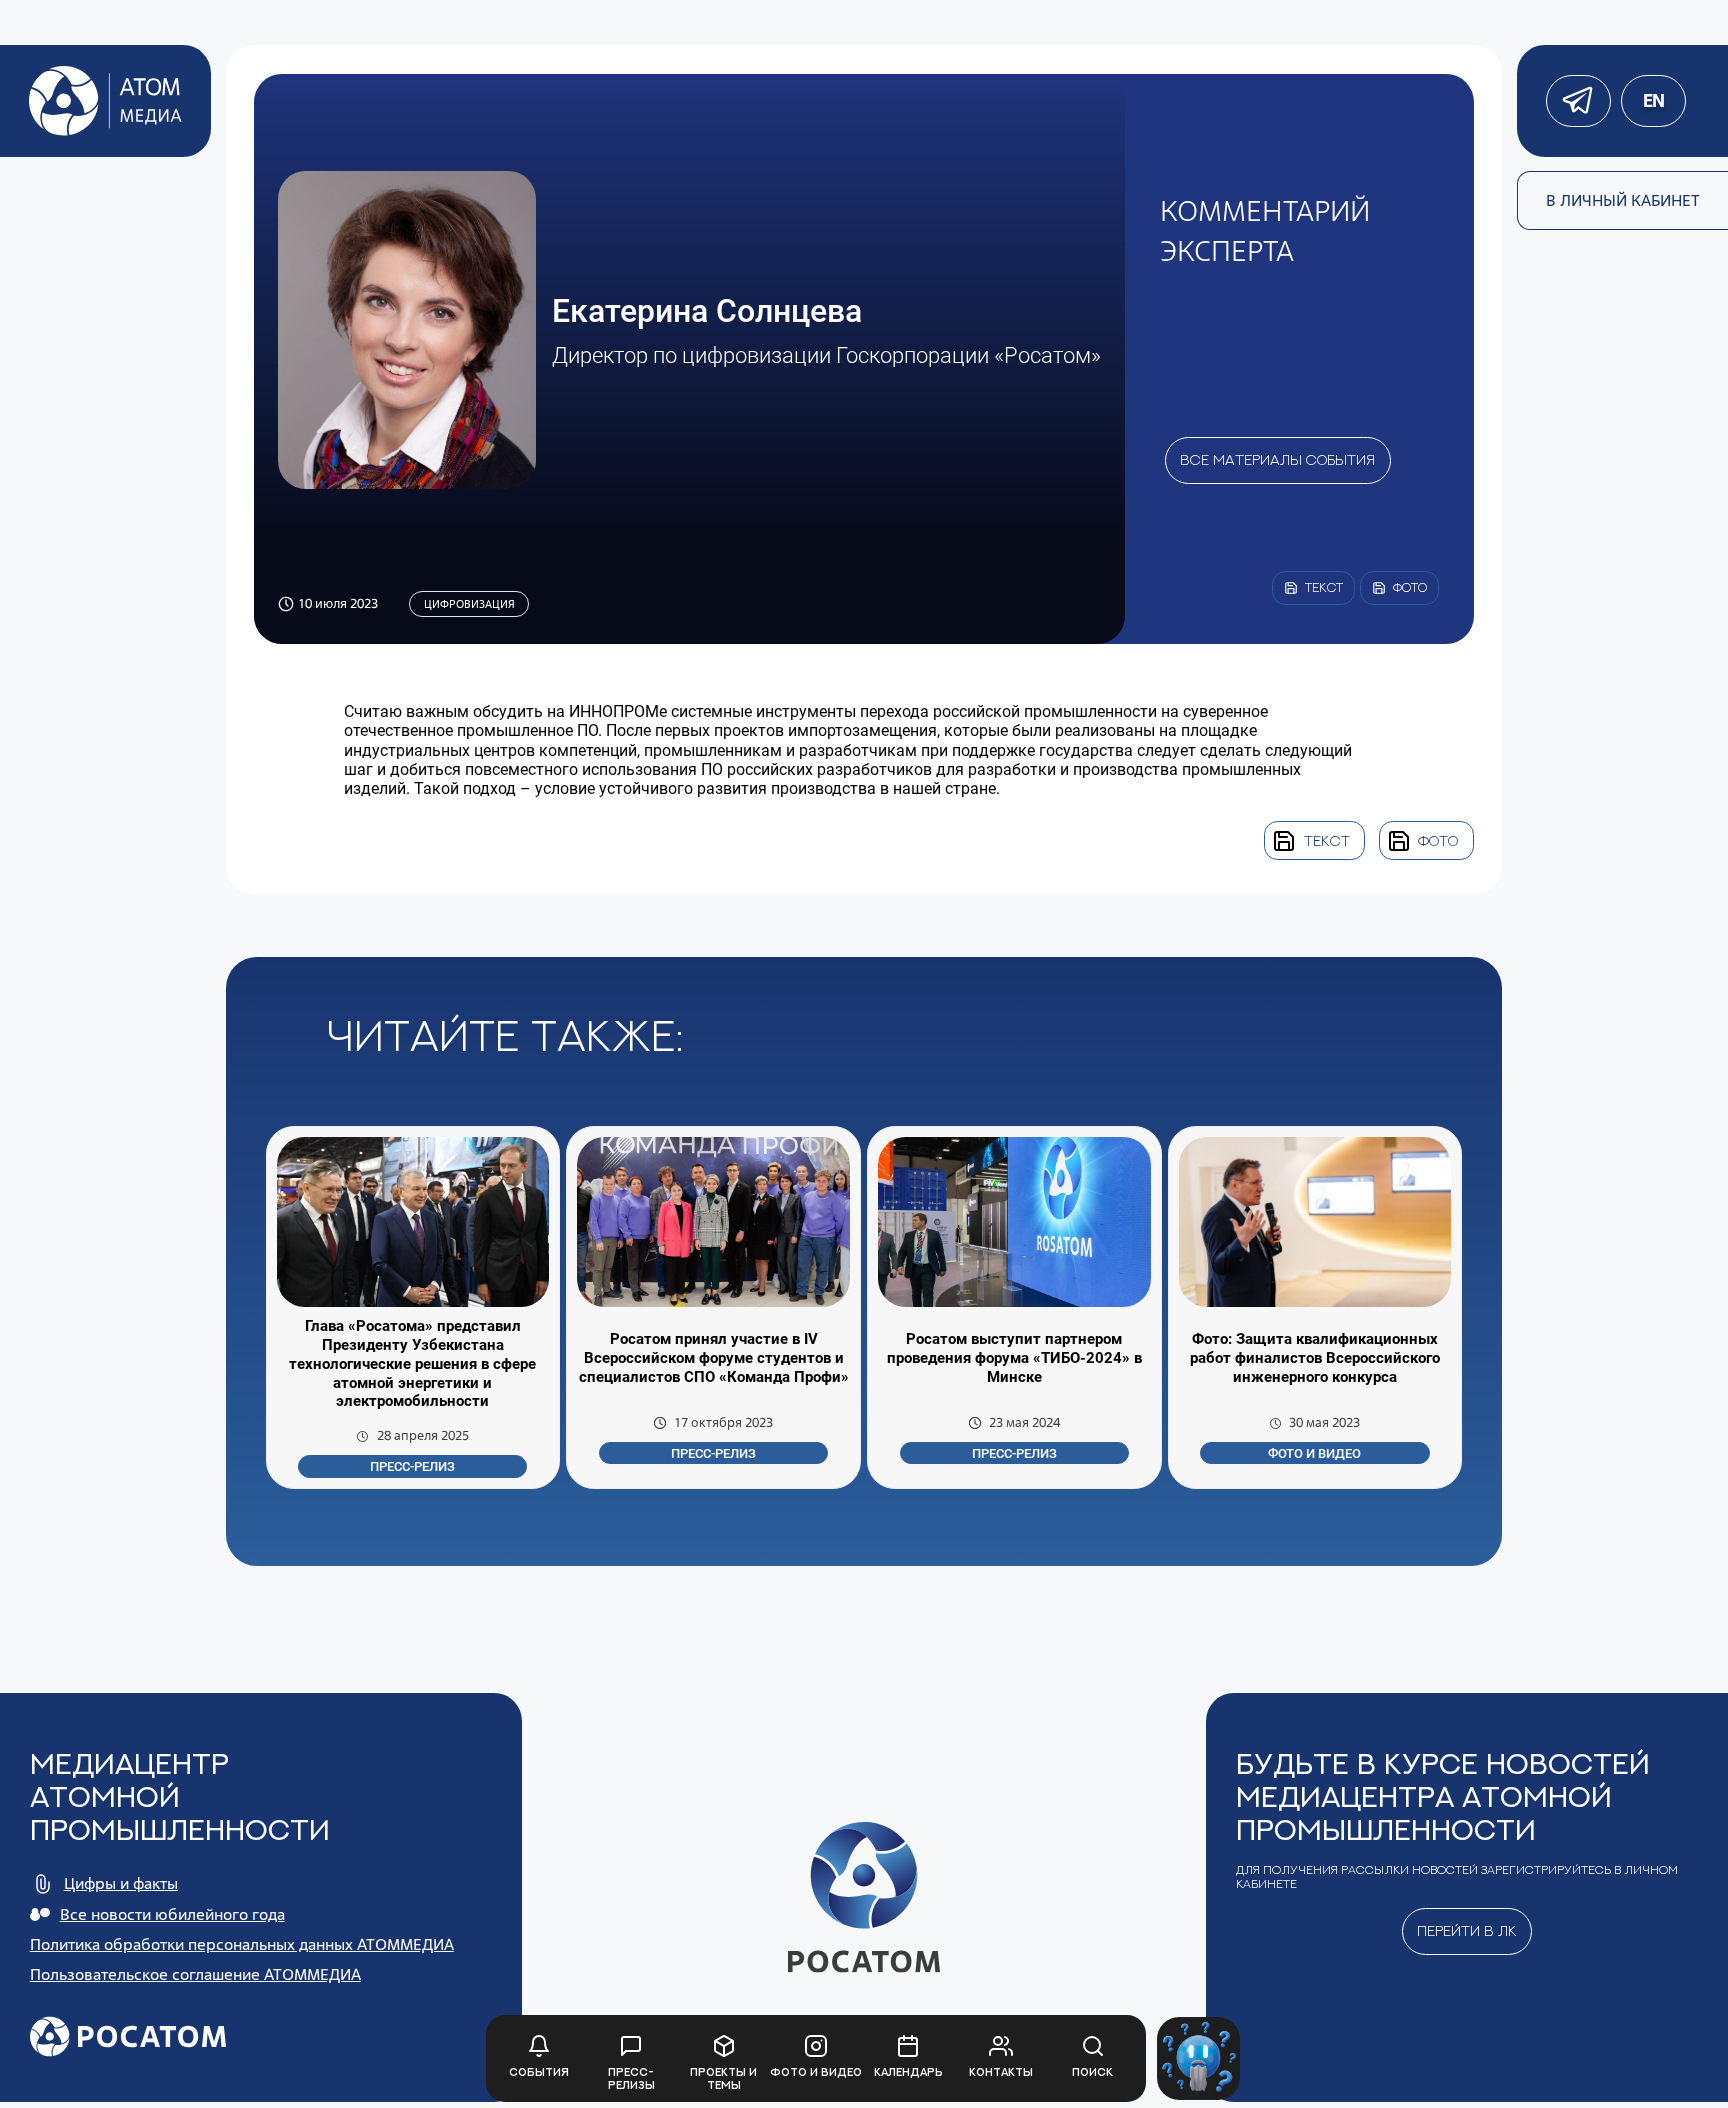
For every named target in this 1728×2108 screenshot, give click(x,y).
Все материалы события (1277, 459)
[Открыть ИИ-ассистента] (1198, 2058)
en (1653, 100)
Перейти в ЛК (1467, 1930)
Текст (1327, 840)
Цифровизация (469, 604)
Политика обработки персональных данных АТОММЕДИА (242, 1944)
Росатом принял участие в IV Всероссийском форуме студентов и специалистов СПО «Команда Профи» (714, 1358)
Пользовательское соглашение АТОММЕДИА (195, 1974)
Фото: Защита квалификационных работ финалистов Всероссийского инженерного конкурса (1315, 1358)
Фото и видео (1314, 1453)
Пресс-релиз (412, 1466)
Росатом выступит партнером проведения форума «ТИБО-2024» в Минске (1014, 1358)
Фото (1438, 840)
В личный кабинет (1623, 200)
